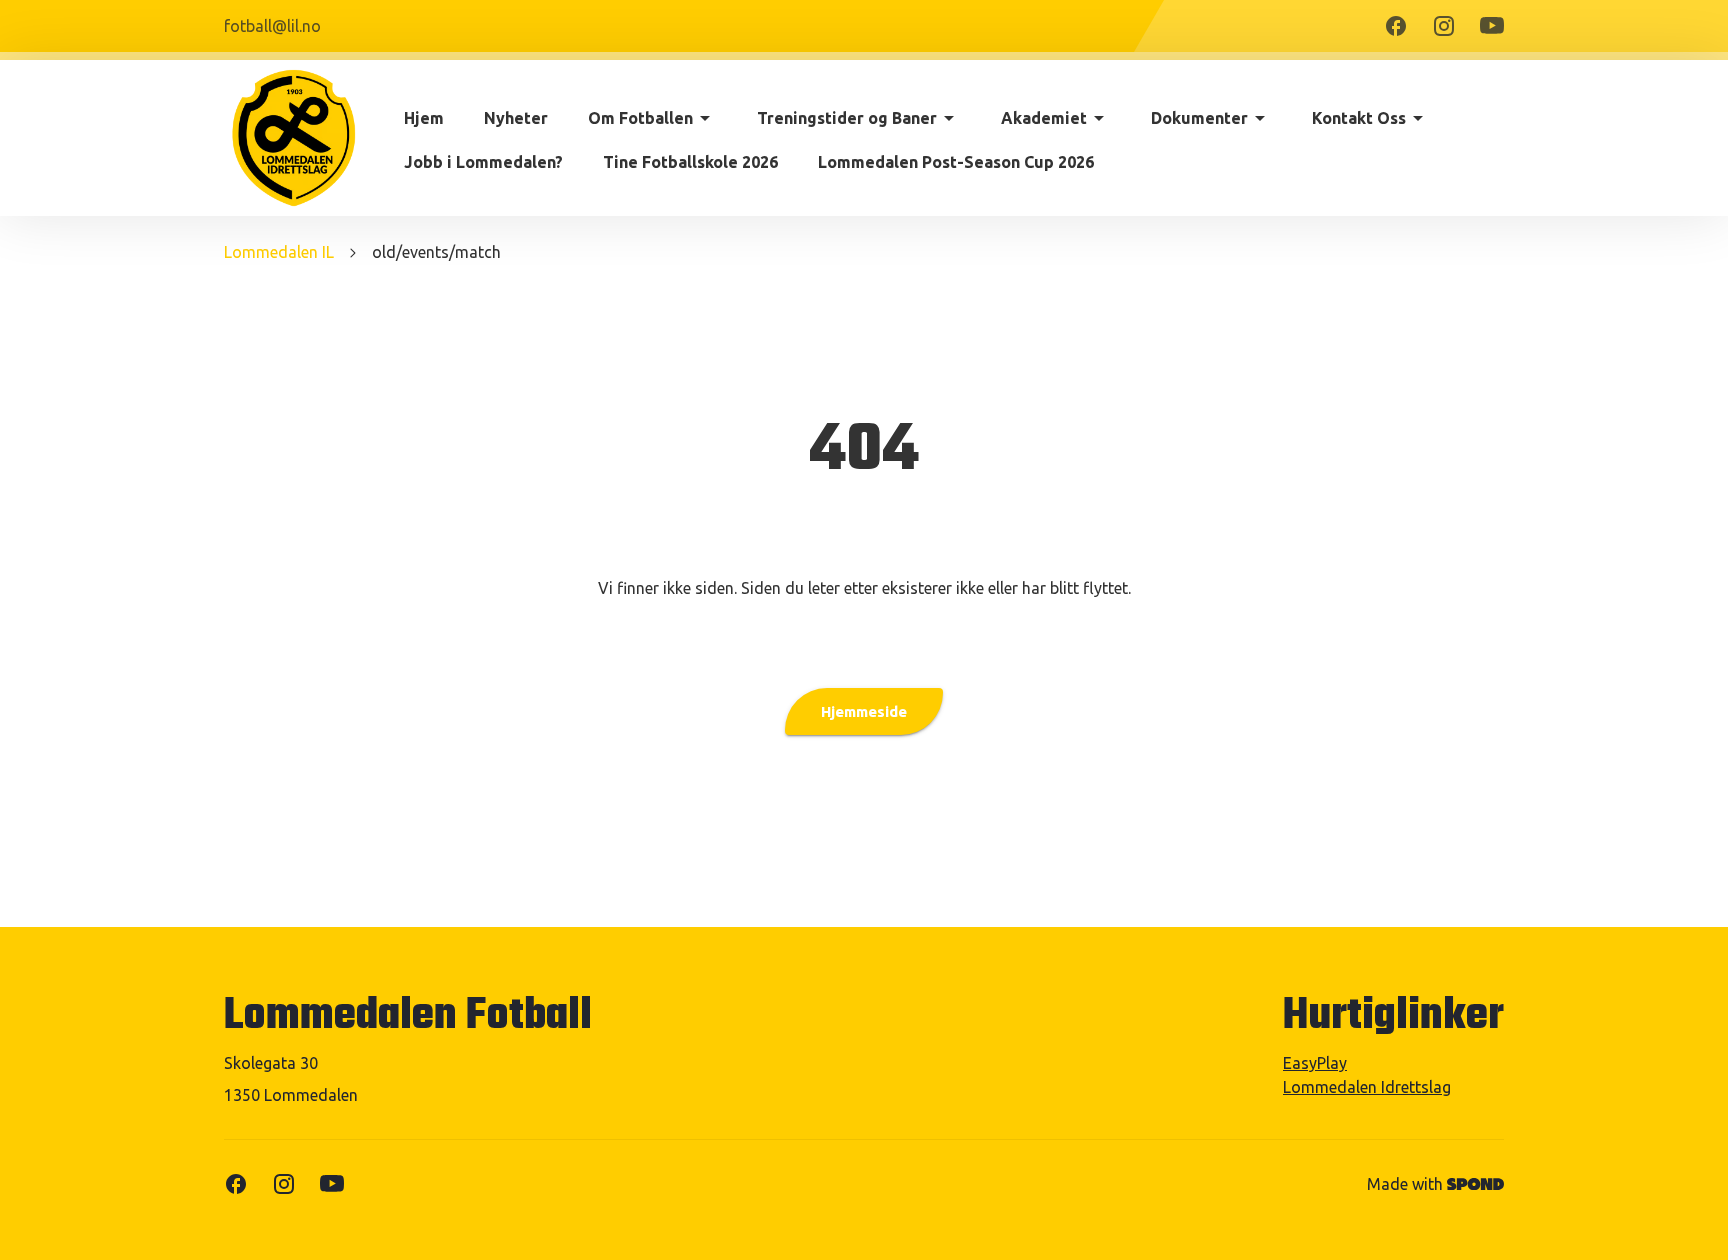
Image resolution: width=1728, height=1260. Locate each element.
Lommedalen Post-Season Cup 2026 (956, 162)
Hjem (424, 118)
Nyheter (516, 118)
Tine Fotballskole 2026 (690, 162)
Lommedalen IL (279, 252)
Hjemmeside (864, 711)
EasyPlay (1315, 1063)
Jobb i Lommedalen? (483, 162)
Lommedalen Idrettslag (1367, 1087)
